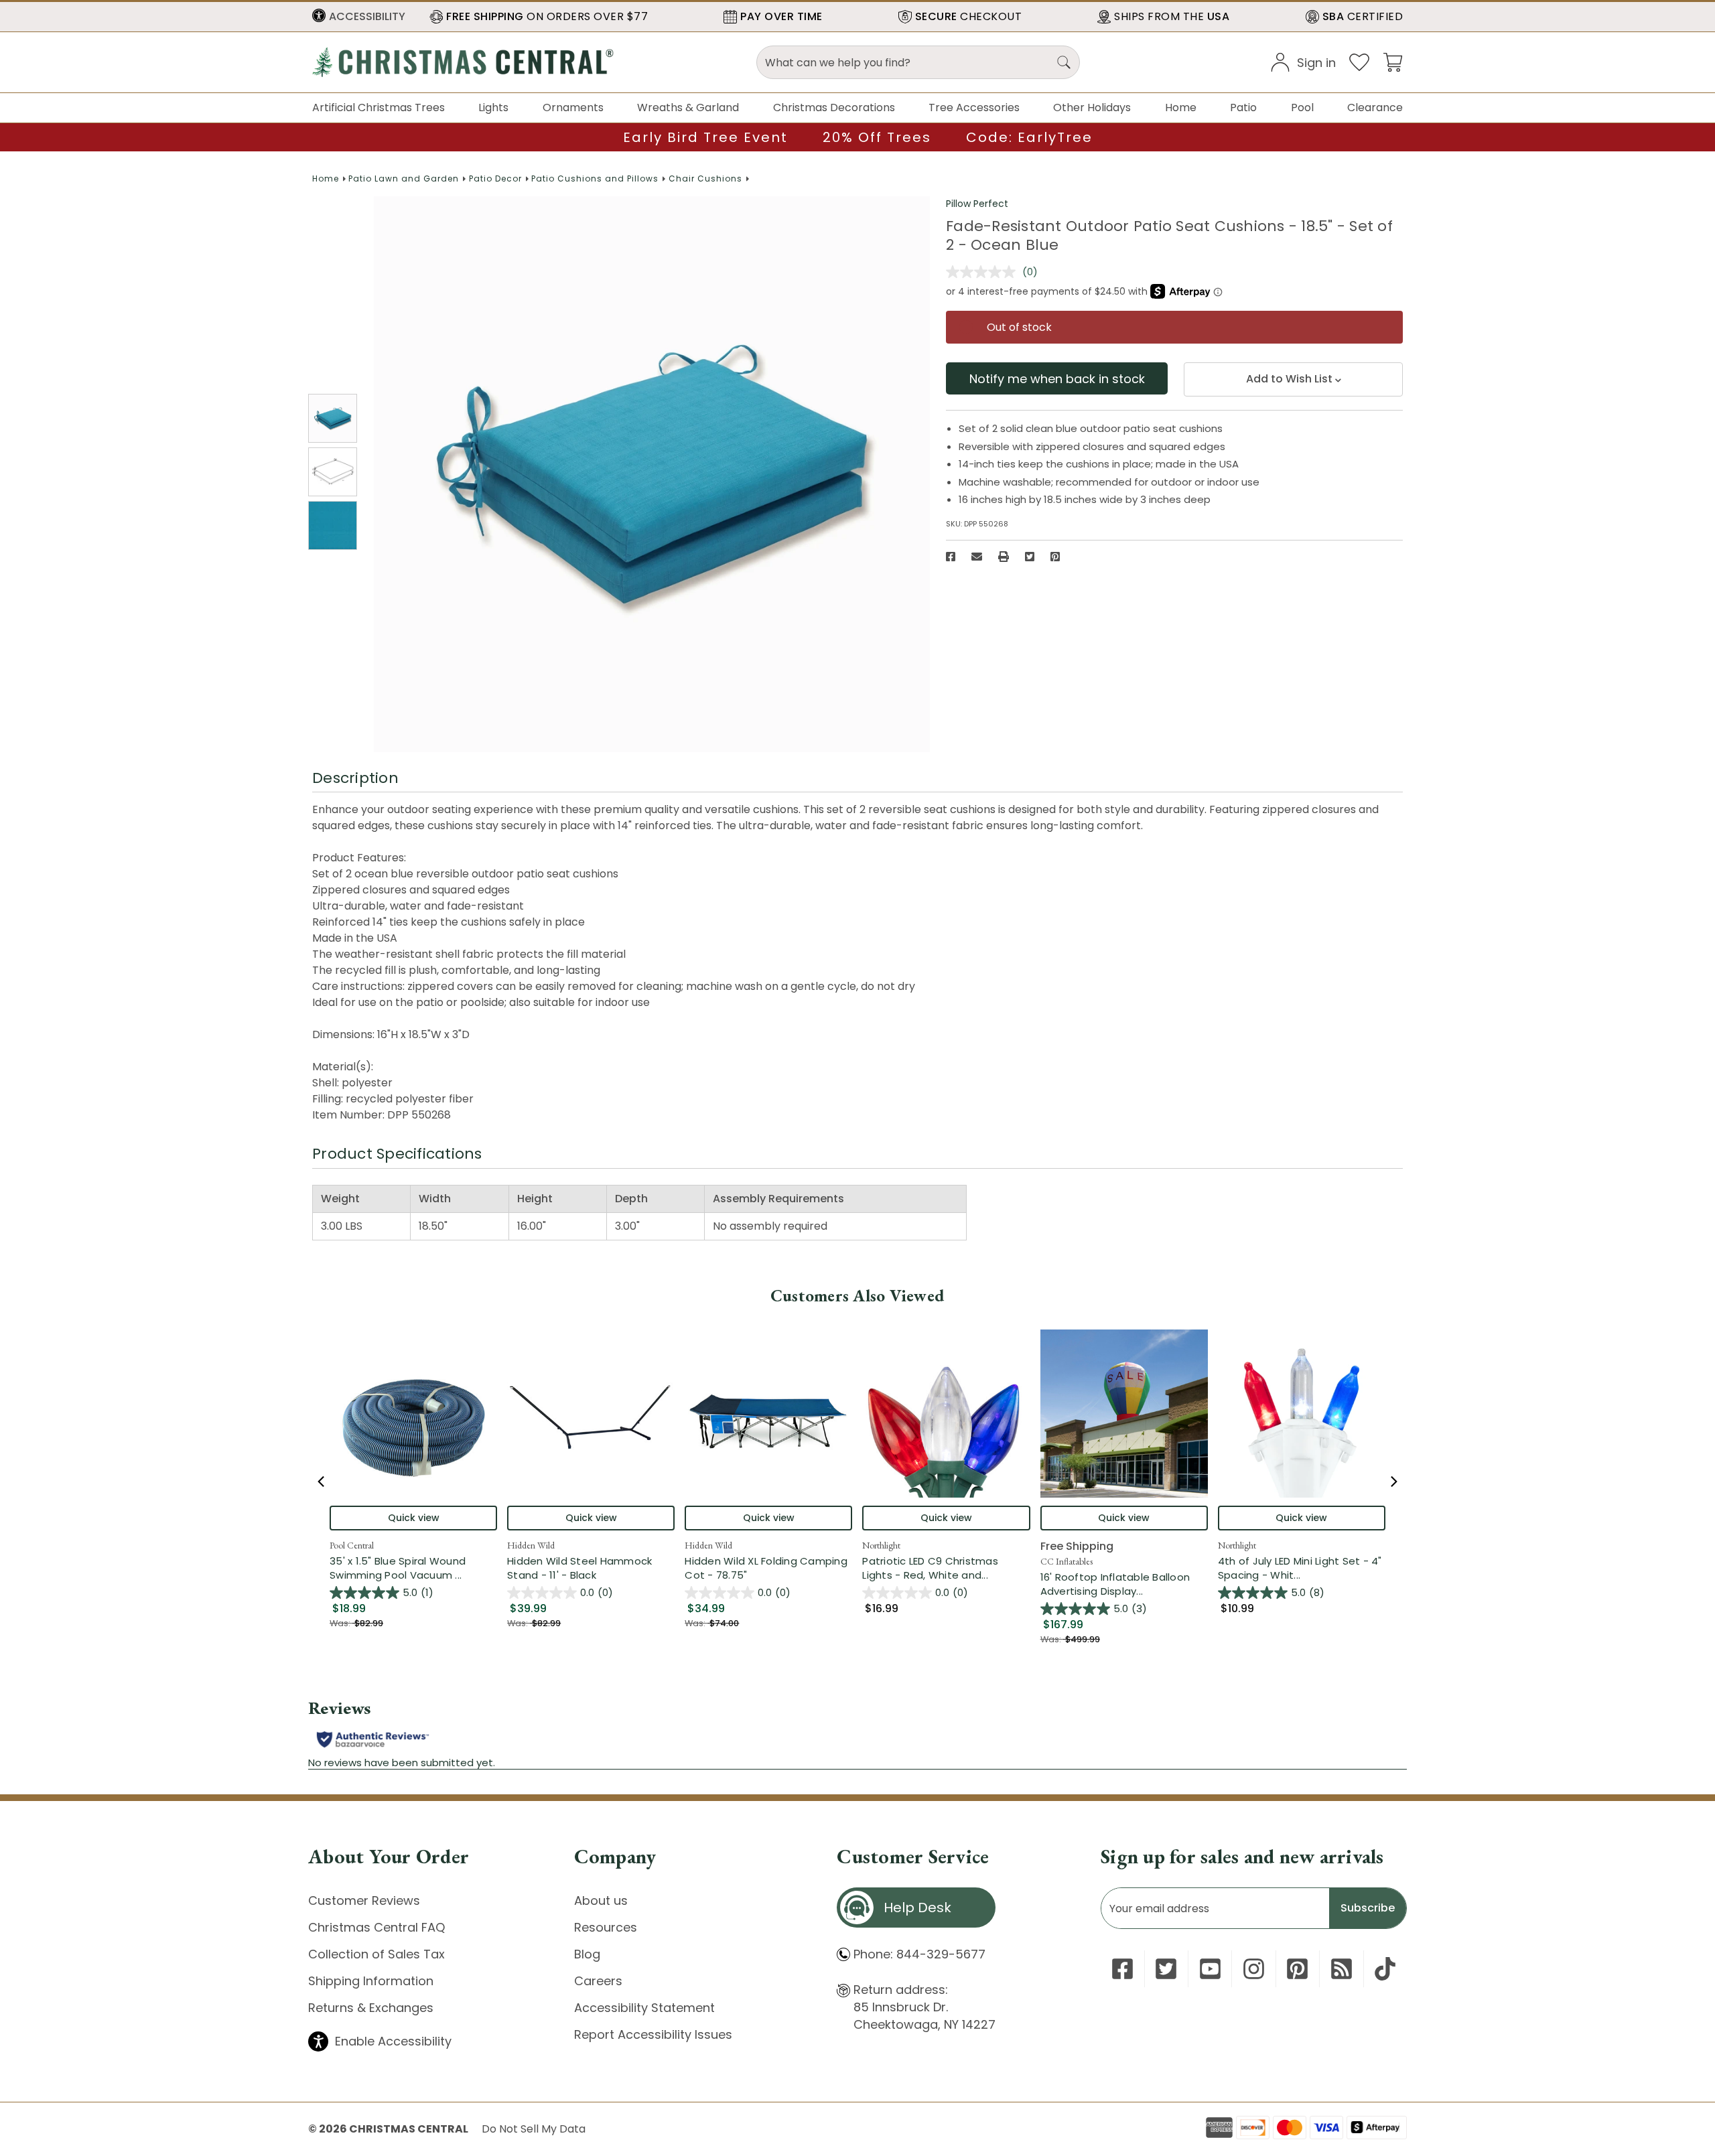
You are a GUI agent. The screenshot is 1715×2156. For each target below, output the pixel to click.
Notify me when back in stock (1057, 379)
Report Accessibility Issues (653, 2034)
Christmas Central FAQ (376, 1927)
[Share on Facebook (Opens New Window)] (951, 557)
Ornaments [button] (573, 107)
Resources (606, 1927)
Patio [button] (1243, 107)
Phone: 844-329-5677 (919, 1954)
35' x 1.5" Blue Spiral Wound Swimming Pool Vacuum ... (413, 1568)
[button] (359, 17)
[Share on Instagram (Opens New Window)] (1254, 1969)
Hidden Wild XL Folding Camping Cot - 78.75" (766, 1568)
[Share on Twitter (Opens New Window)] (1030, 557)
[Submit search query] (1064, 62)
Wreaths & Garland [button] (688, 107)
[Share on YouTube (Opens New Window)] (1210, 1969)
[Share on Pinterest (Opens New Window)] (1055, 557)
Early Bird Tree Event (705, 137)
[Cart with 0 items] (1393, 61)
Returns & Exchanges (371, 2008)
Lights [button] (493, 107)
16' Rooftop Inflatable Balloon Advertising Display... (1124, 1584)
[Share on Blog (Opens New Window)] (1342, 1969)
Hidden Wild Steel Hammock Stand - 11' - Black (579, 1568)
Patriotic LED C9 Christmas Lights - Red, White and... (946, 1568)
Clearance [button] (1375, 107)
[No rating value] (984, 272)
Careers (598, 1981)
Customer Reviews (364, 1900)
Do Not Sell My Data (534, 2129)
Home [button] (1181, 107)
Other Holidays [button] (1092, 107)
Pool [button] (1302, 107)
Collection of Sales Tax (376, 1954)
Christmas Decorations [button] (834, 107)
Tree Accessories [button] (974, 107)
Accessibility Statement (644, 2008)
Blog (587, 1954)
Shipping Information (371, 1981)
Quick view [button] (414, 1518)
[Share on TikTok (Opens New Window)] (1385, 1969)
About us (601, 1900)
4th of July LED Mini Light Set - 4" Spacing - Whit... (1302, 1568)
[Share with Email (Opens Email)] (977, 557)
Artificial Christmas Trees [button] (379, 107)
